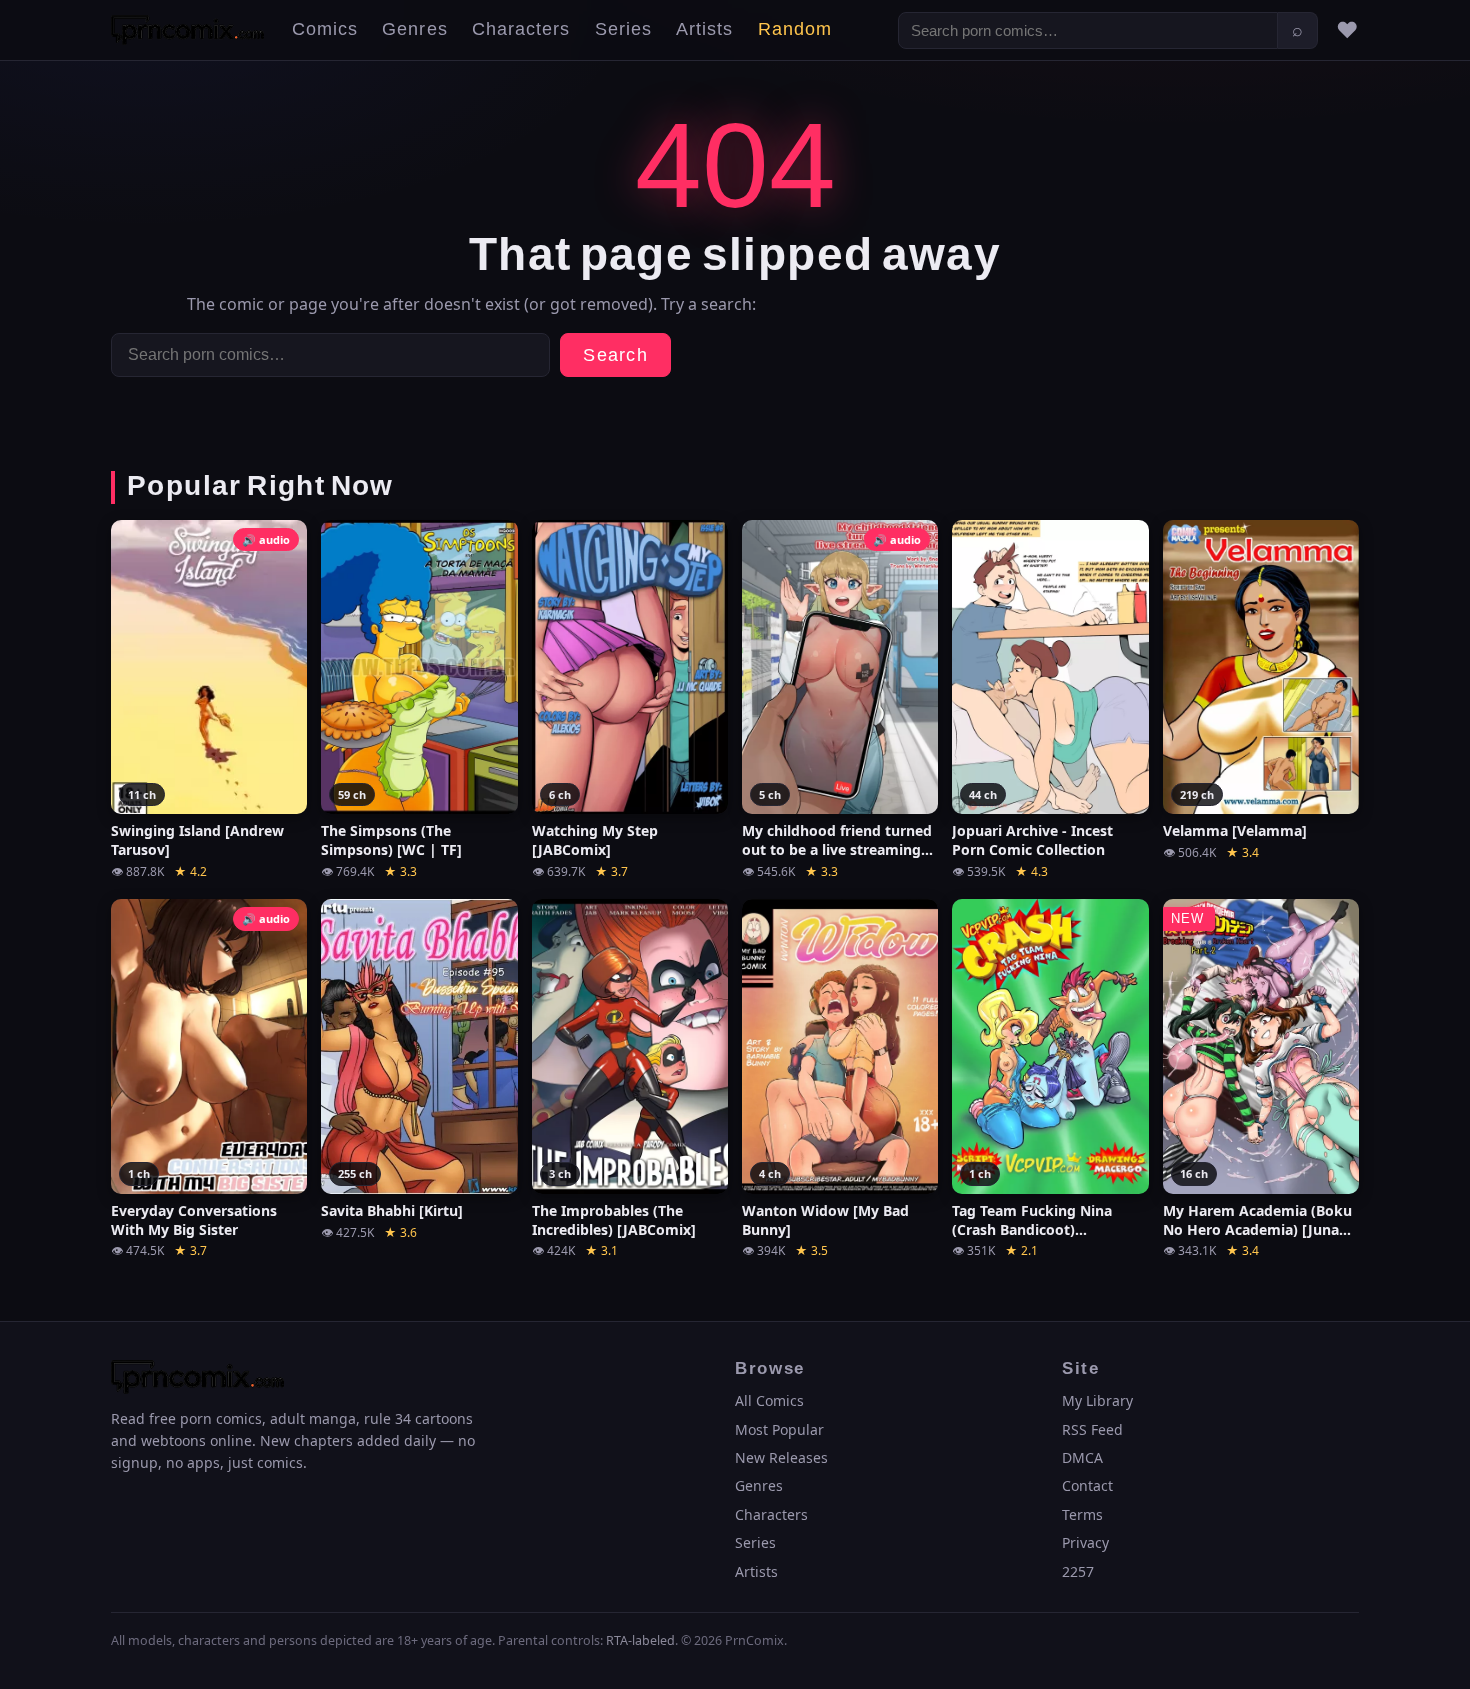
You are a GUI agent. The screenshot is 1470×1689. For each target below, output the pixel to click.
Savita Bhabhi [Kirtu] (392, 1211)
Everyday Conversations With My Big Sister (194, 1220)
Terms (1082, 1514)
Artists (705, 29)
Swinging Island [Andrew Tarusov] (197, 840)
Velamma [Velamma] (1235, 831)
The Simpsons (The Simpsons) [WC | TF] (391, 840)
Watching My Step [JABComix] (595, 840)
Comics (325, 29)
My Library (1097, 1400)
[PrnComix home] (187, 30)
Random (795, 29)
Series (623, 29)
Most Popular (779, 1429)
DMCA (1082, 1457)
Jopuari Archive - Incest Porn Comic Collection (1032, 840)
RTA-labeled (640, 1640)
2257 (1078, 1571)
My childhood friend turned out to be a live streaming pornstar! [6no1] (837, 841)
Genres (414, 29)
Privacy (1085, 1542)
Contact (1087, 1485)
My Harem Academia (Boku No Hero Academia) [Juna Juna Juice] (1257, 1221)
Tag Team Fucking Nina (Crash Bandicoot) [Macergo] (1032, 1221)
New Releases (781, 1457)
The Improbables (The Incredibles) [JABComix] (614, 1220)
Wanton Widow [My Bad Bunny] (825, 1220)
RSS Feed (1092, 1429)
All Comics (769, 1400)
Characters (521, 29)
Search (615, 355)
